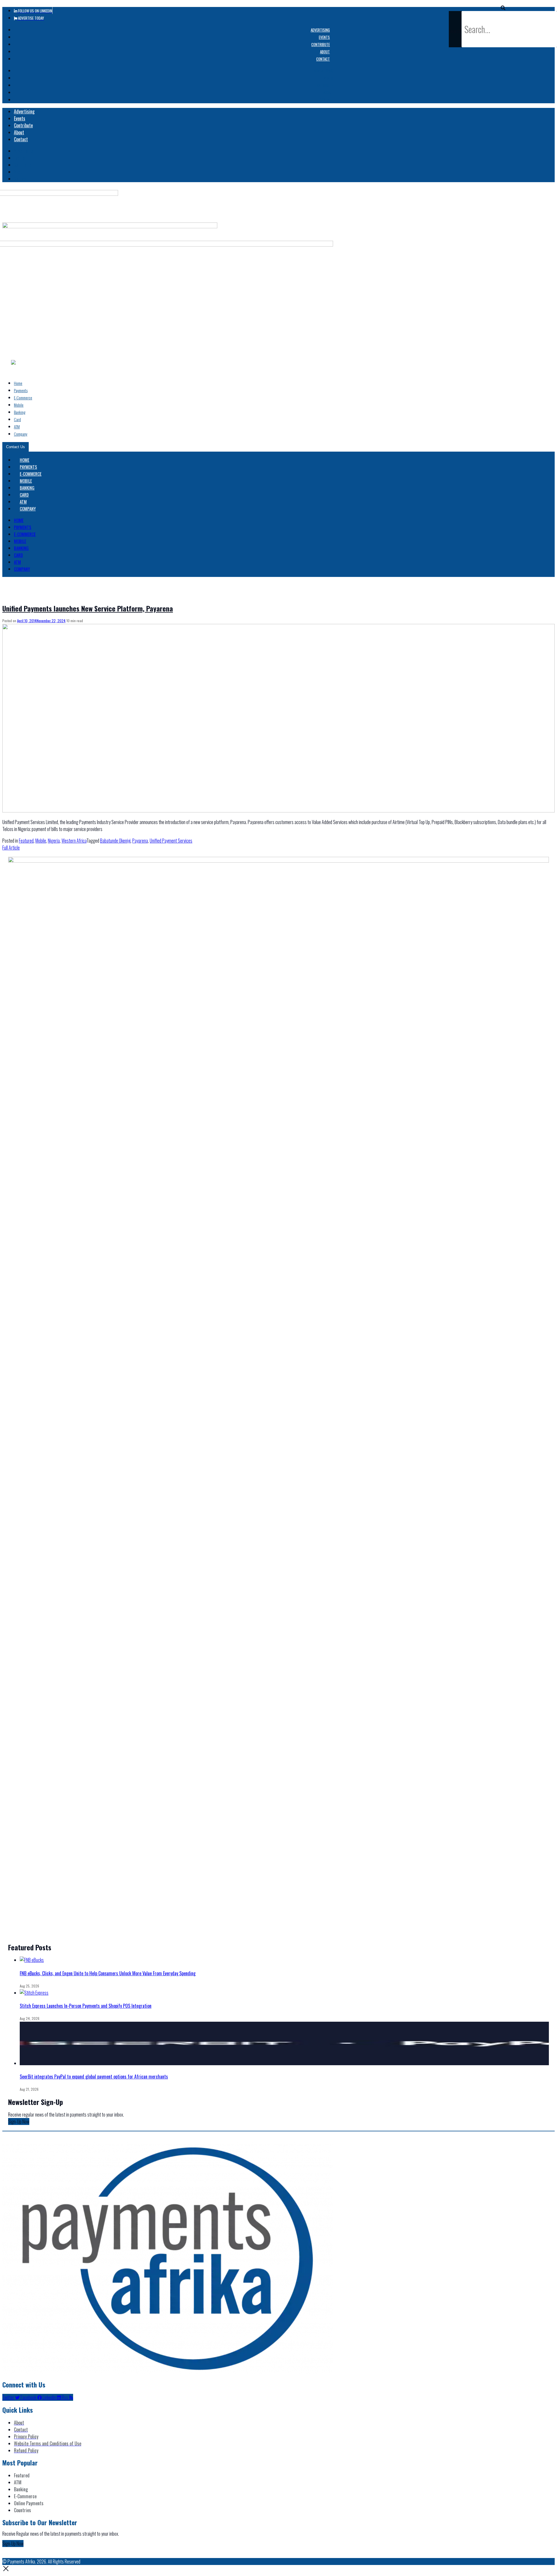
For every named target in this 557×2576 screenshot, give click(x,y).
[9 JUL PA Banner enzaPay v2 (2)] (278, 861)
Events (324, 37)
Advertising (320, 30)
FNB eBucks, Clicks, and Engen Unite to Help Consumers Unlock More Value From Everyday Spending (108, 1973)
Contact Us (16, 447)
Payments (21, 390)
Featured (26, 841)
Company (21, 434)
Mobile (19, 405)
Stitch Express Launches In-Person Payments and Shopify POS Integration (86, 2006)
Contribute (321, 44)
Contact (323, 59)
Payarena (140, 841)
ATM (17, 427)
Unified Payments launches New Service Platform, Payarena (88, 608)
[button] (503, 8)
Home (18, 383)
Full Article (11, 848)
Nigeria (54, 841)
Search (455, 31)
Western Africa (74, 841)
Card (17, 419)
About (325, 52)
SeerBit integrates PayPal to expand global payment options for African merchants (94, 2077)
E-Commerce (23, 398)
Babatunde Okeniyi (115, 841)
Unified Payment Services (171, 841)
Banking (20, 412)
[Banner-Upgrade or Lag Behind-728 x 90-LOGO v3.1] (110, 226)
